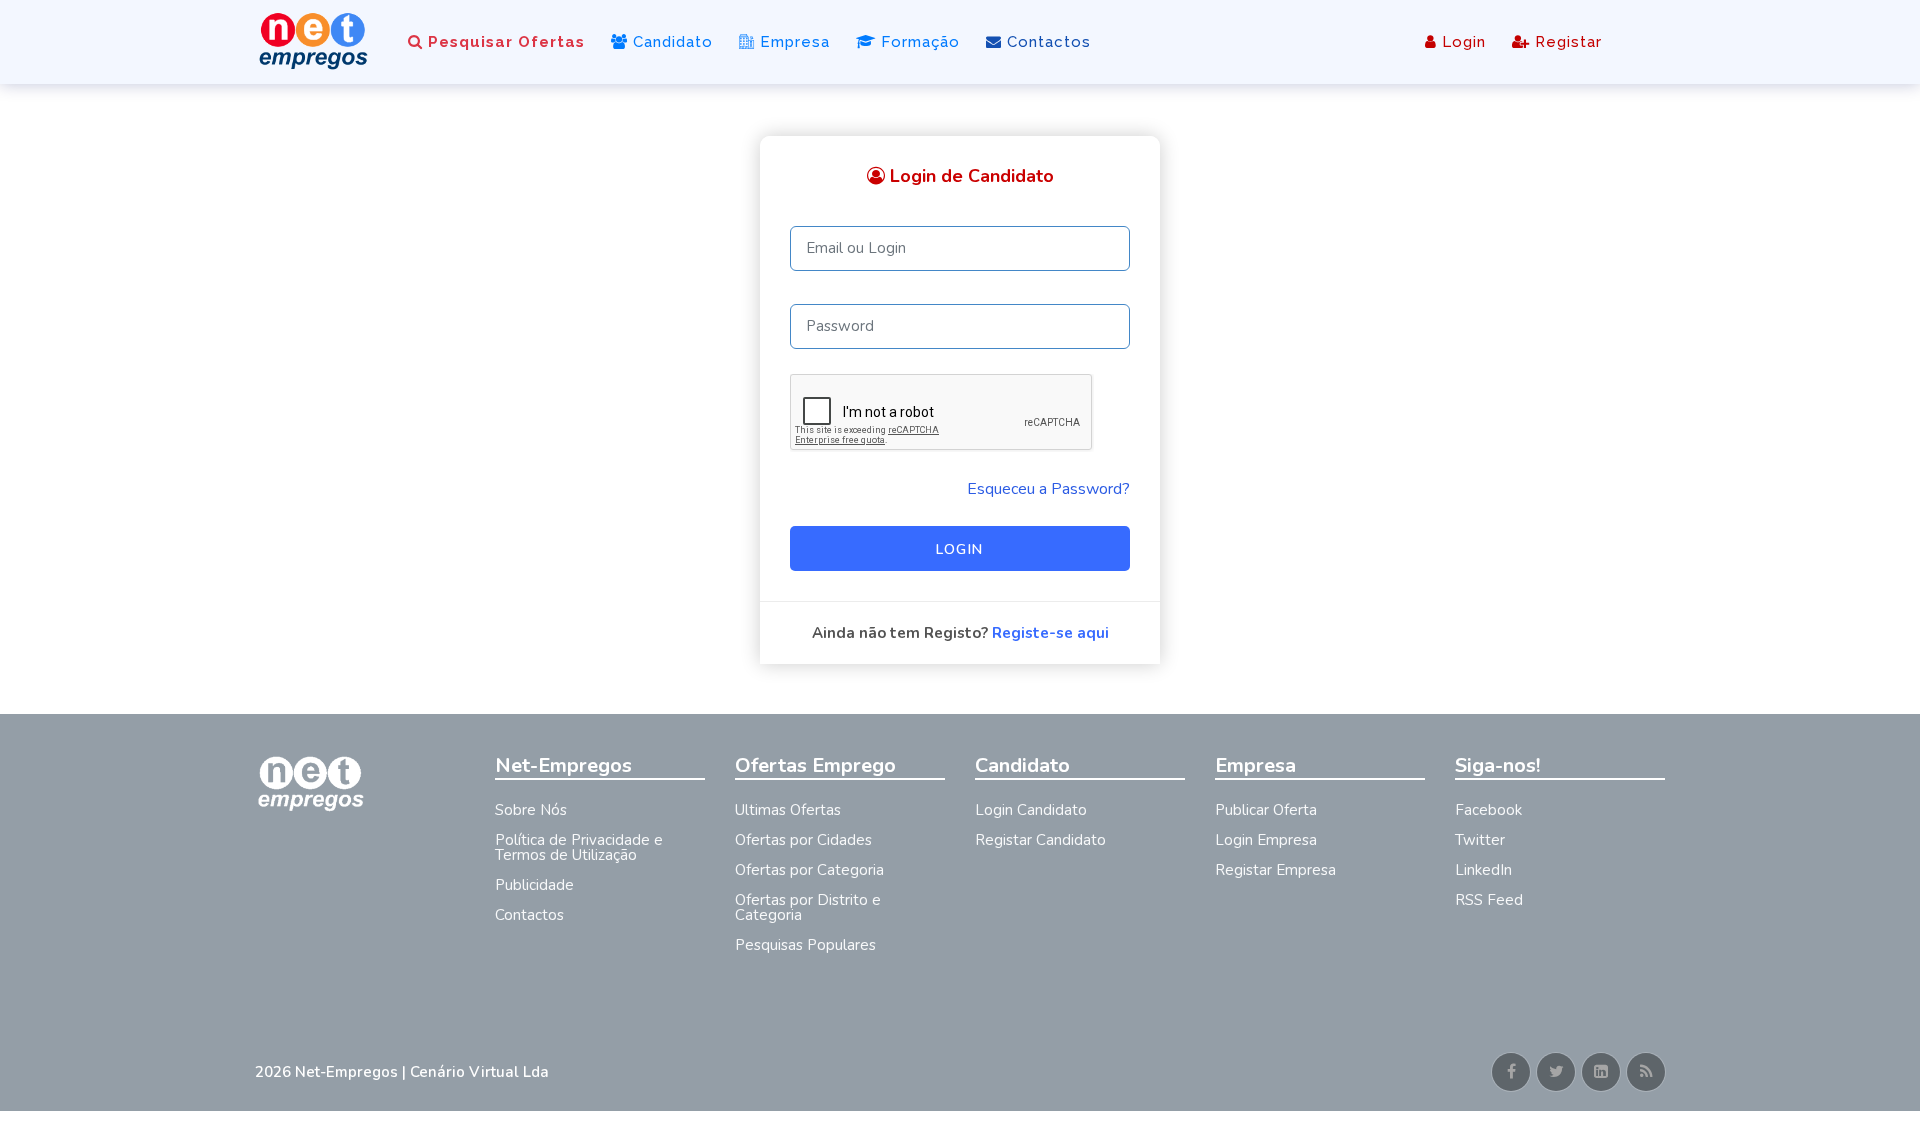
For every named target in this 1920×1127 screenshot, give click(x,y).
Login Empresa (1266, 840)
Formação (918, 42)
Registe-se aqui (1050, 633)
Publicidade (534, 885)
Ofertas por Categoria (809, 870)
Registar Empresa (1275, 870)
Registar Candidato (1040, 840)
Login (1461, 42)
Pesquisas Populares (805, 945)
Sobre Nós (531, 810)
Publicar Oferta (1266, 810)
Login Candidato (1031, 810)
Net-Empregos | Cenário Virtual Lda (422, 1072)
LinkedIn (1483, 870)
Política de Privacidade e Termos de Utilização (579, 847)
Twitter (1480, 840)
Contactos (1046, 42)
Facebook (1488, 810)
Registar (1566, 42)
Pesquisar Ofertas (504, 42)
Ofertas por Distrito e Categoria (808, 907)
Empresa (792, 42)
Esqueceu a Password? (1048, 489)
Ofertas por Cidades (803, 840)
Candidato (670, 42)
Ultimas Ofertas (788, 810)
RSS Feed (1489, 900)
